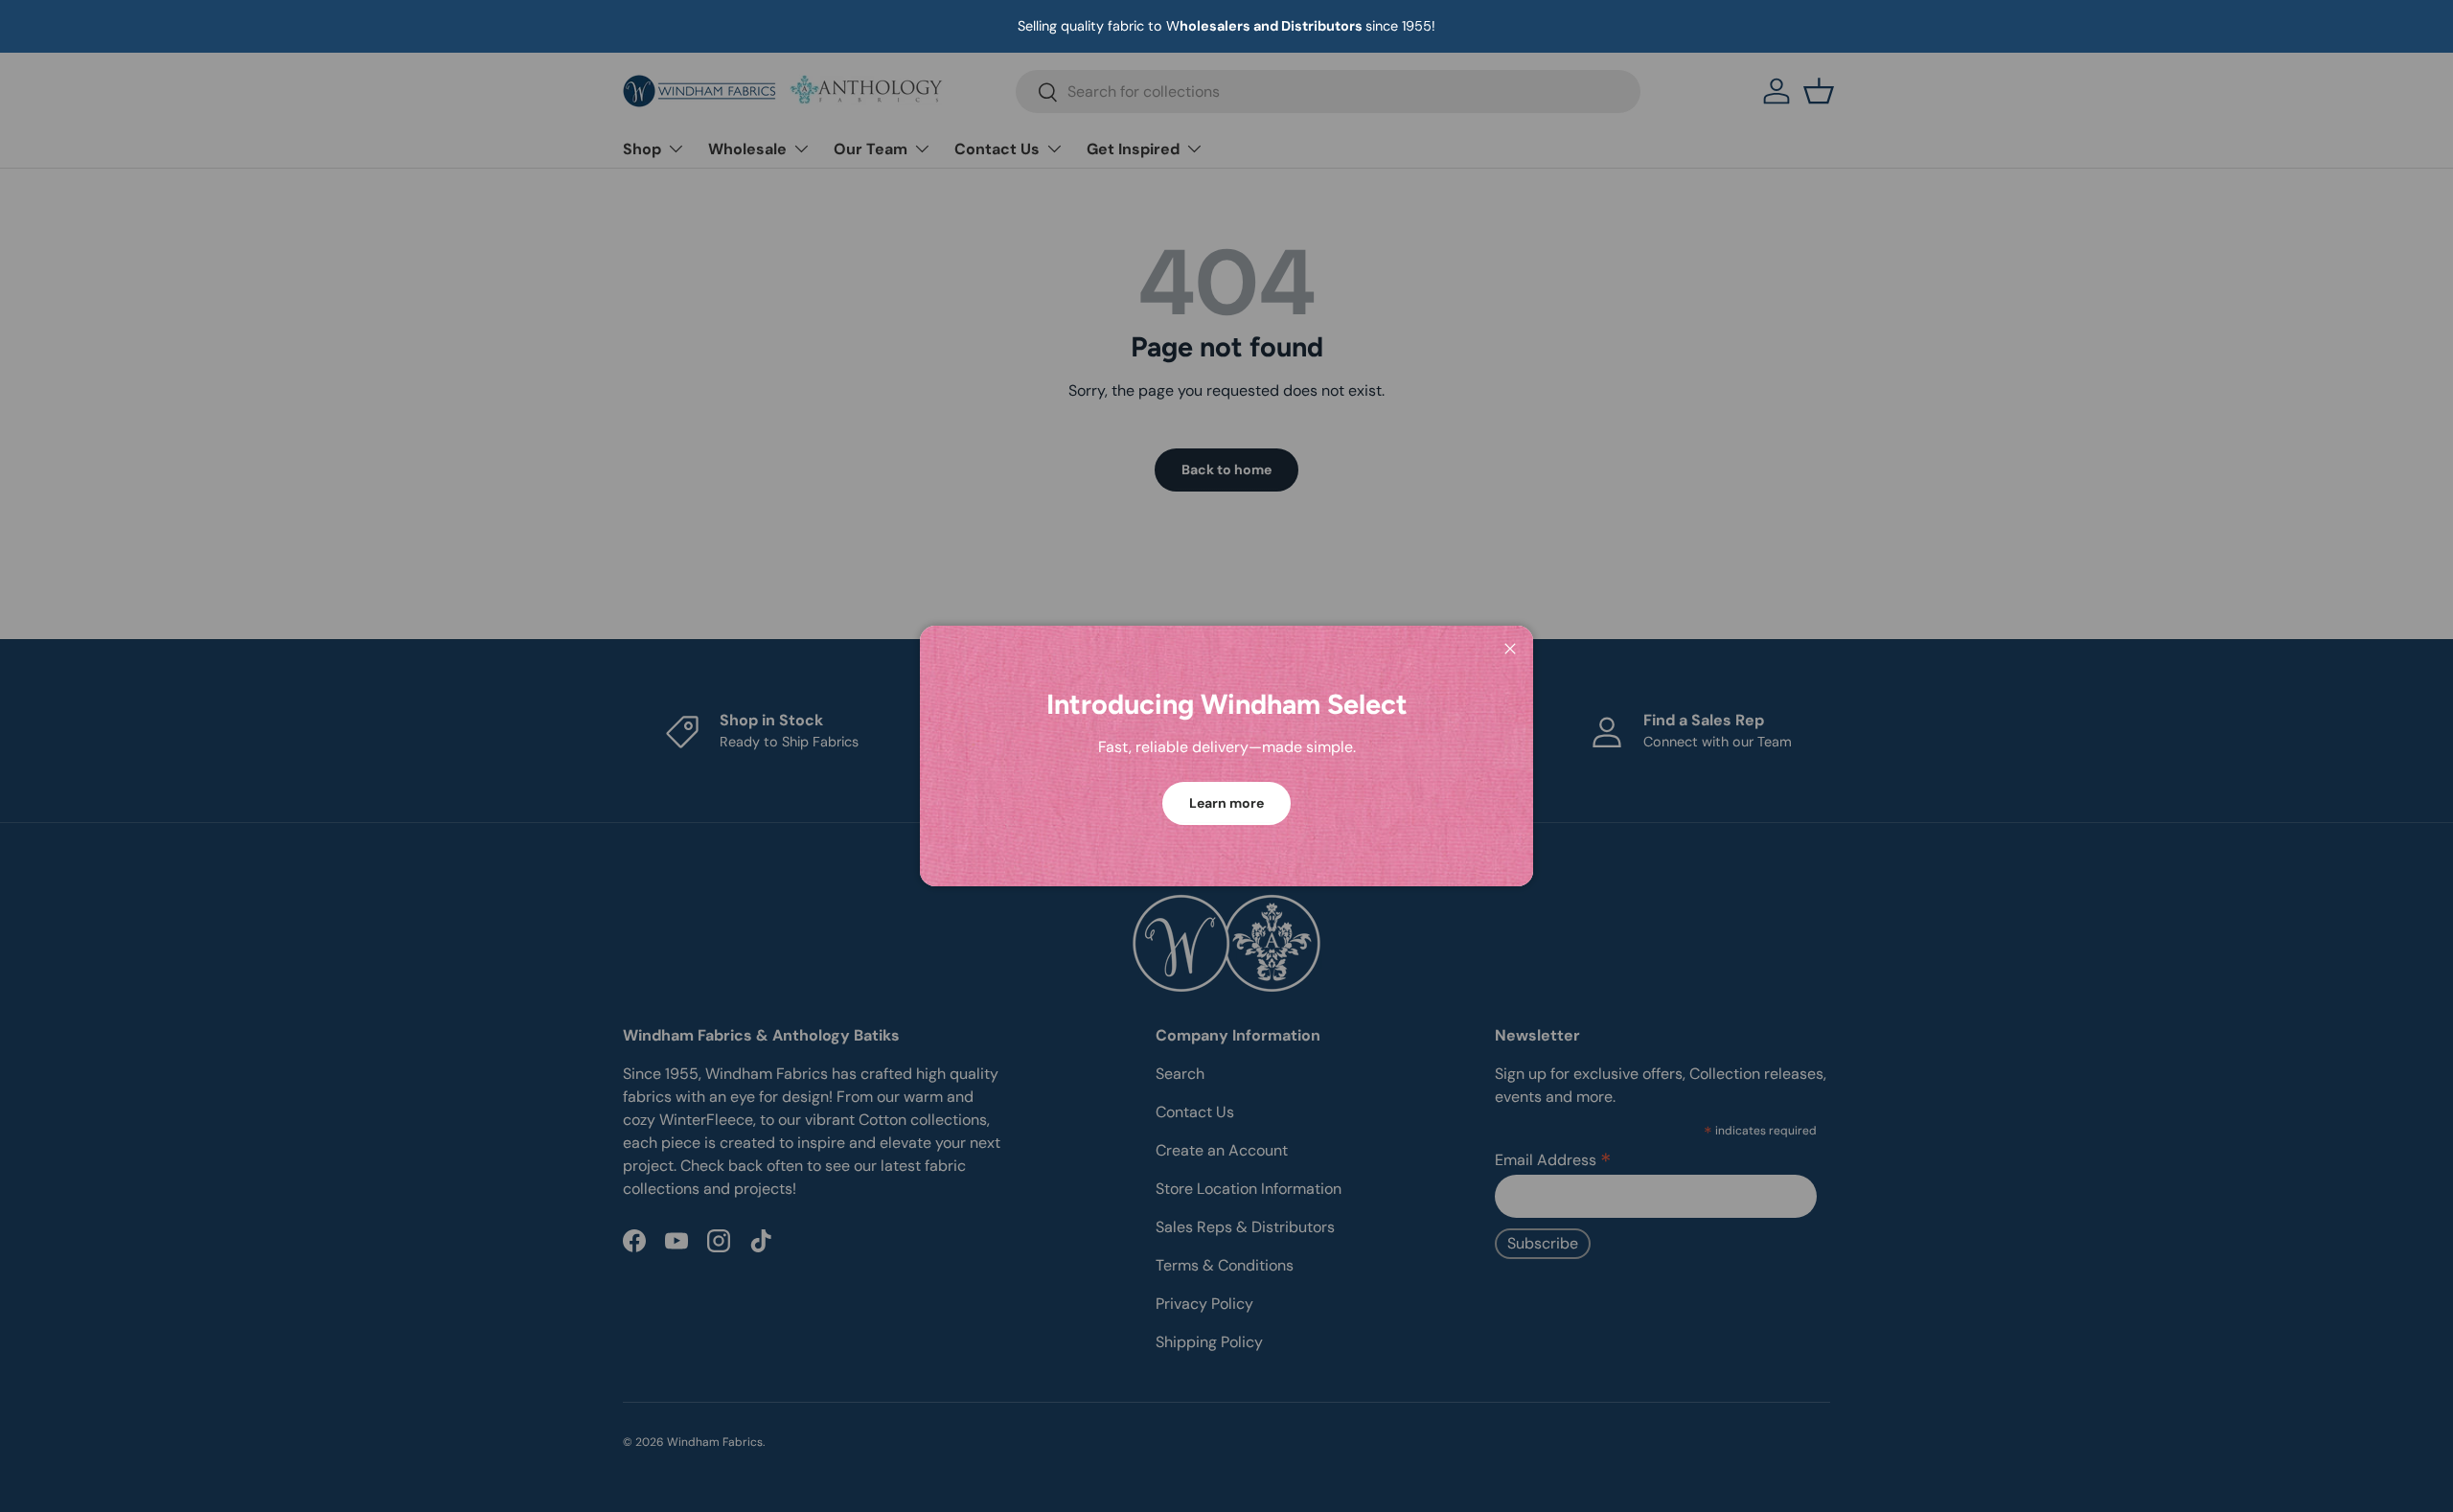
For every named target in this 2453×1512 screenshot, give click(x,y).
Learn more (1226, 803)
